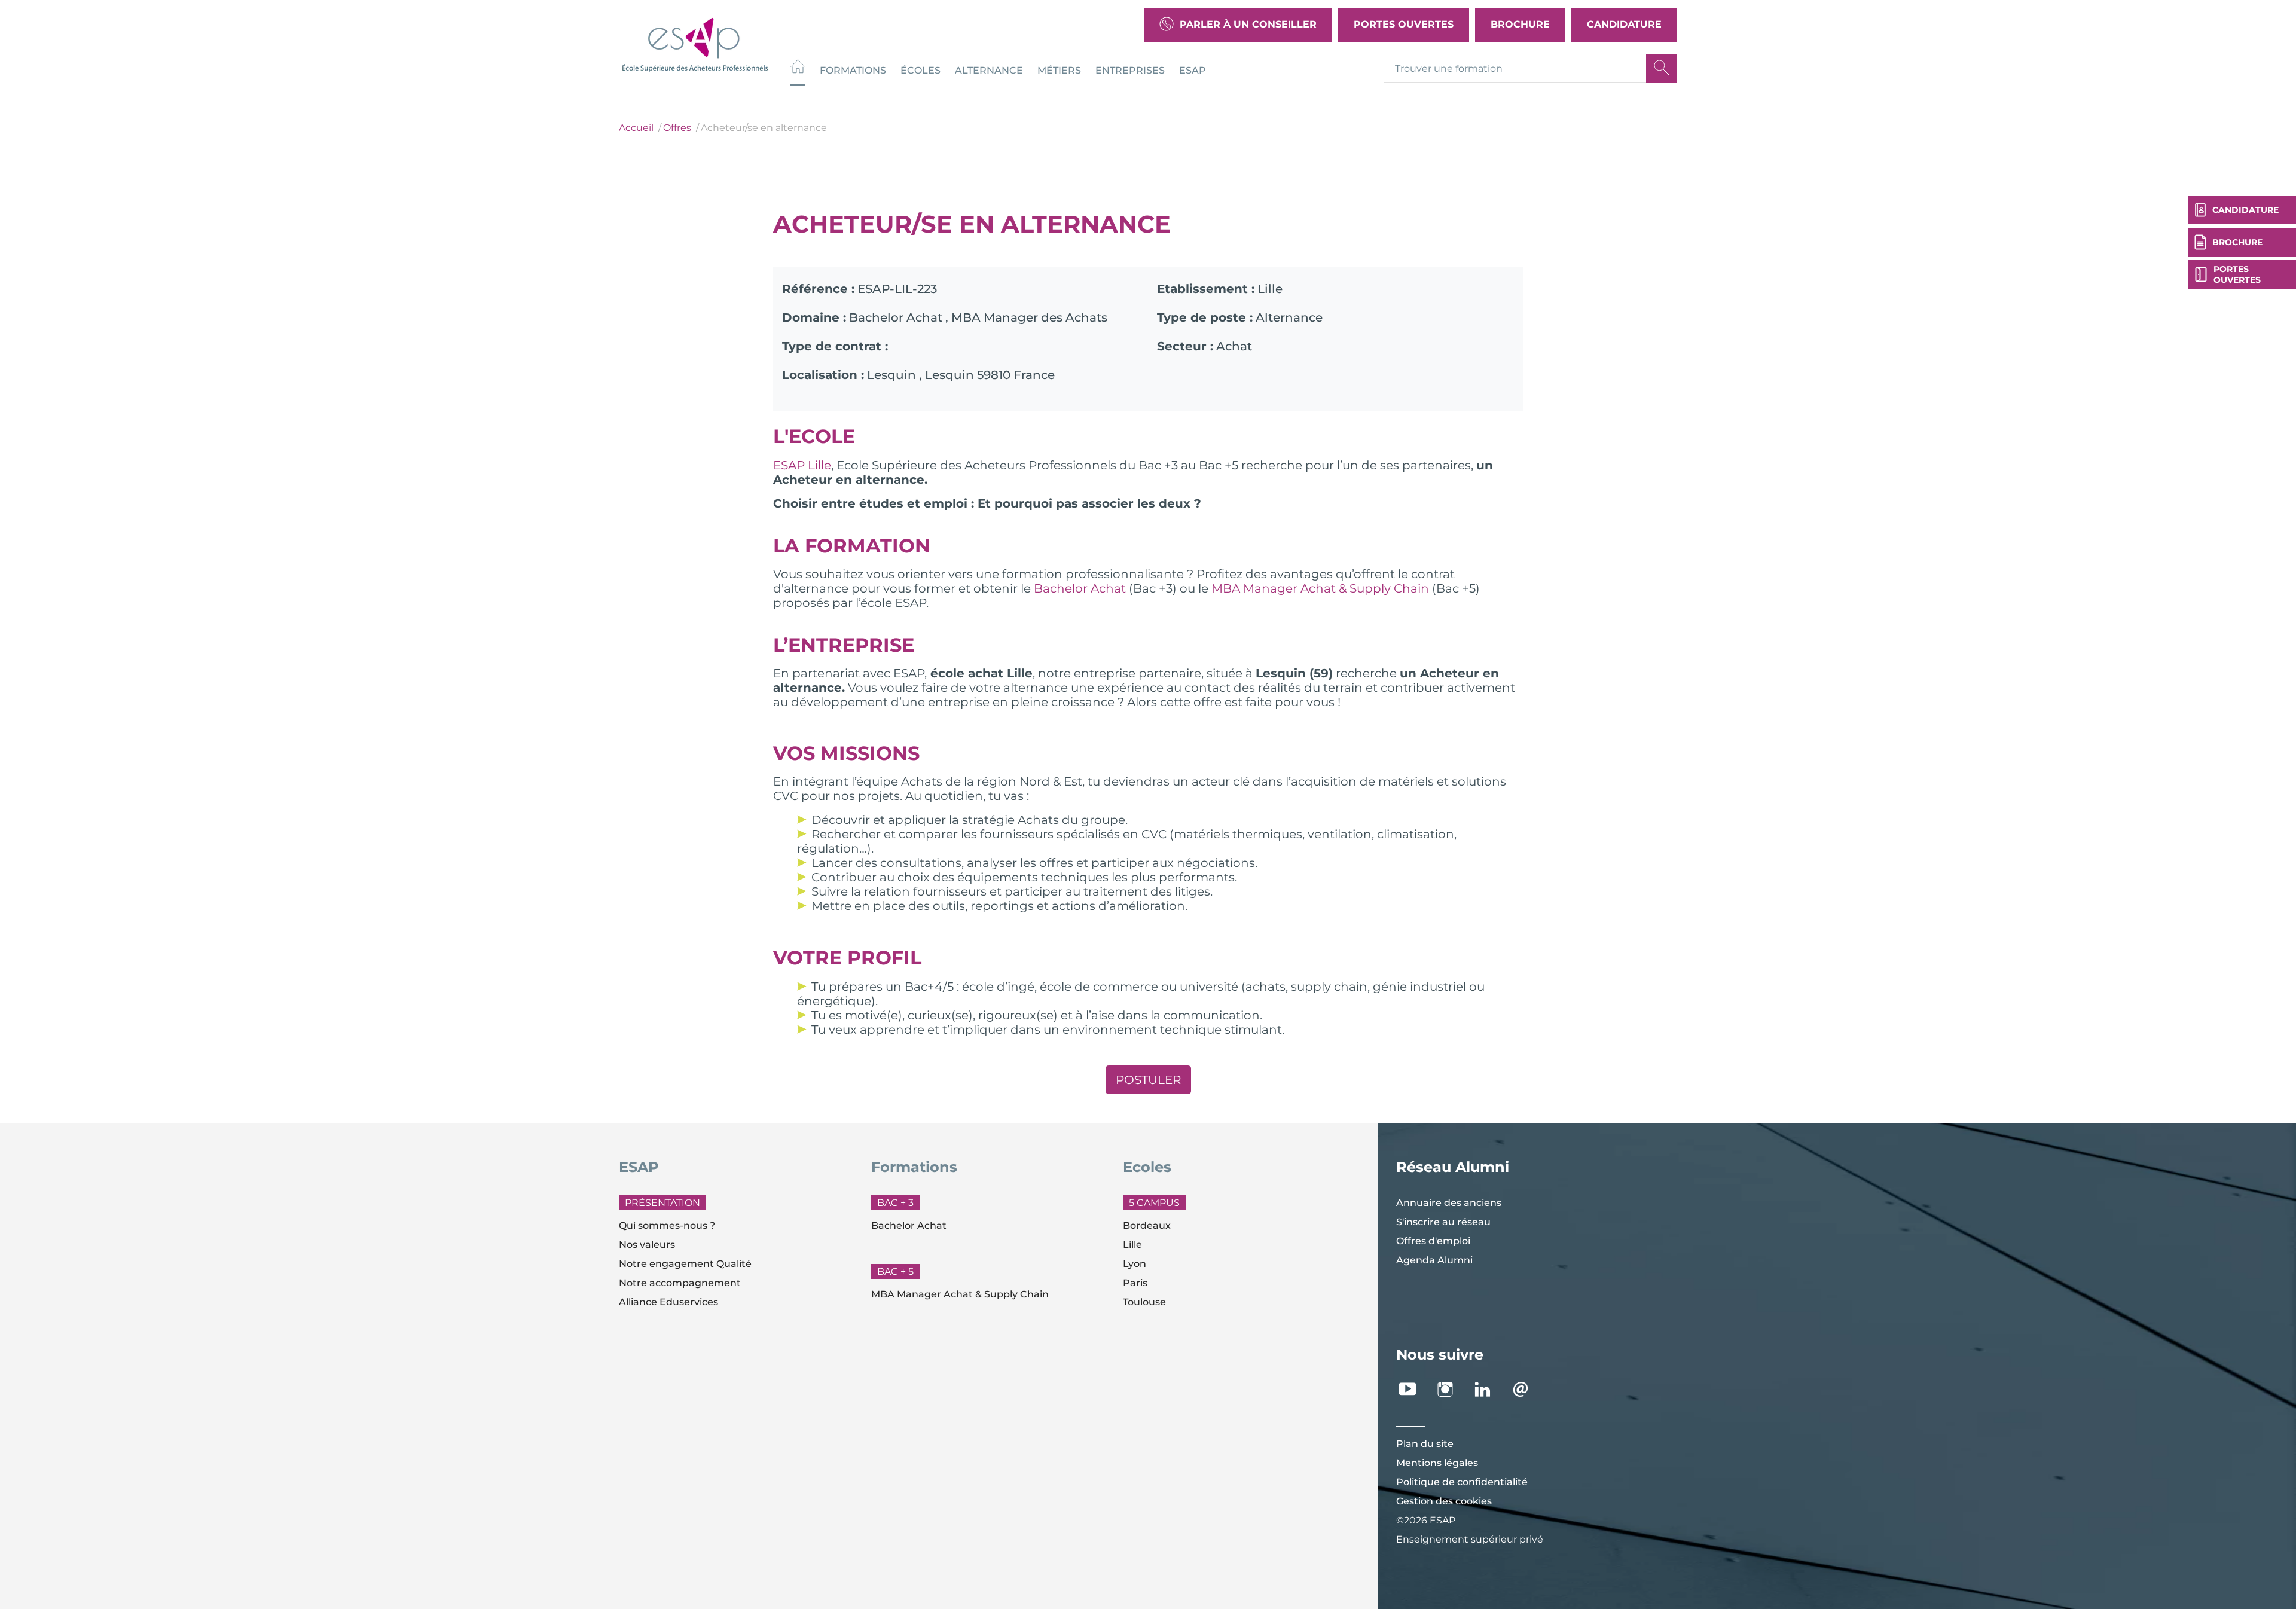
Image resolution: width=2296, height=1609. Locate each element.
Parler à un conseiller (1248, 24)
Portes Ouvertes (1404, 24)
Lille (1132, 1245)
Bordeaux (1147, 1225)
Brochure (1520, 24)
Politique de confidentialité (1462, 1482)
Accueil (636, 128)
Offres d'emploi (1433, 1241)
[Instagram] (1451, 1389)
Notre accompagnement (680, 1283)
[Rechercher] (1662, 68)
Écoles (920, 70)
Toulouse (1144, 1302)
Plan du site (1425, 1444)
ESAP (1193, 70)
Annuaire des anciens (1449, 1203)
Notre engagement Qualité (685, 1264)
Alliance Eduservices (668, 1302)
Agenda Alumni (1434, 1260)
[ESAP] (695, 43)
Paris (1135, 1283)
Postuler (1148, 1080)
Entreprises (1130, 70)
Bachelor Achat (1080, 588)
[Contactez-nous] (1527, 1389)
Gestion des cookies (1444, 1501)
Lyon (1135, 1264)
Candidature (1624, 24)
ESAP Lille (802, 465)
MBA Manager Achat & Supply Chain (1320, 588)
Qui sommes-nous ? (667, 1225)
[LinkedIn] (1489, 1389)
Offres (677, 128)
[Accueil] (798, 68)
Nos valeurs (647, 1245)
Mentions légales (1437, 1463)
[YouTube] (1414, 1389)
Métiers (1059, 70)
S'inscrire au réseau (1443, 1222)
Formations (853, 70)
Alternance (989, 70)
